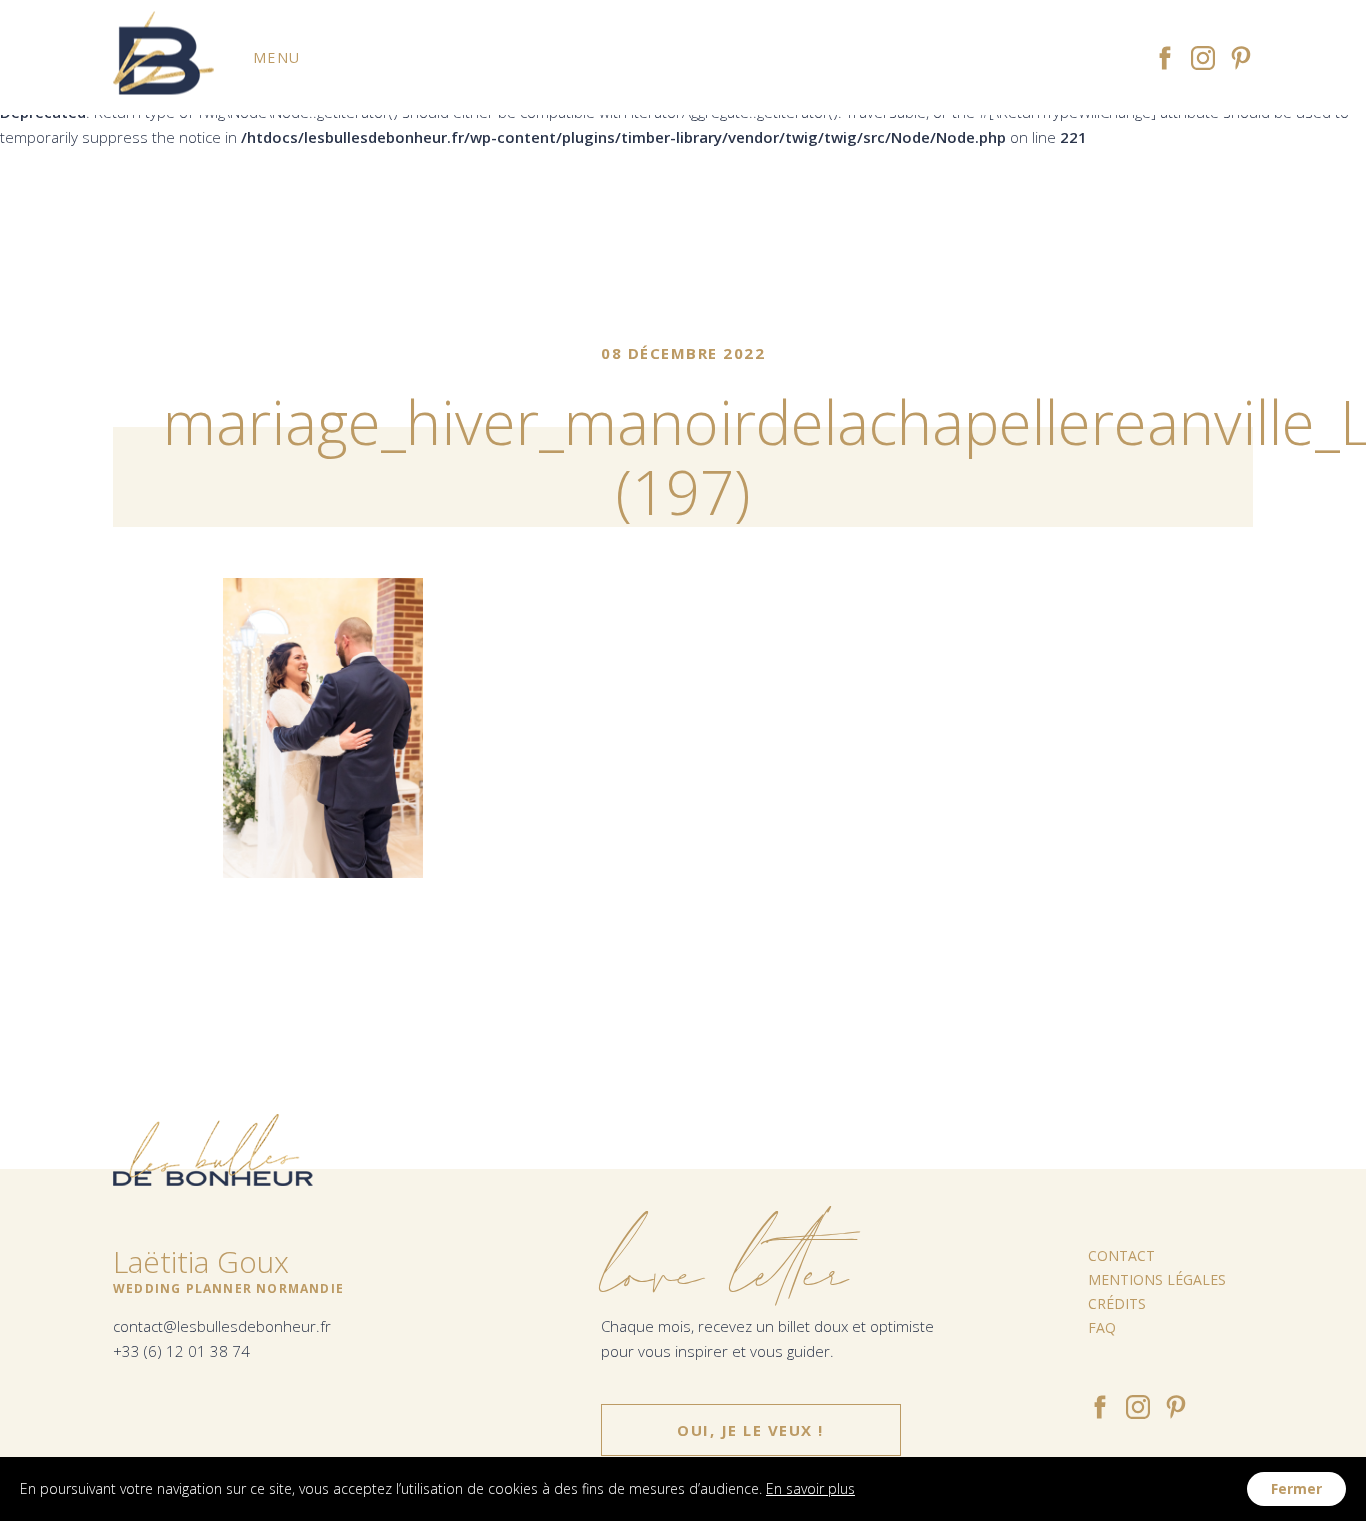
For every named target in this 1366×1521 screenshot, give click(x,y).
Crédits (1117, 1303)
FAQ (1102, 1327)
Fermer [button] (1296, 1488)
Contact (1121, 1255)
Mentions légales (1157, 1279)
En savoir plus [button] (810, 1488)
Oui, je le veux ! (750, 1430)
